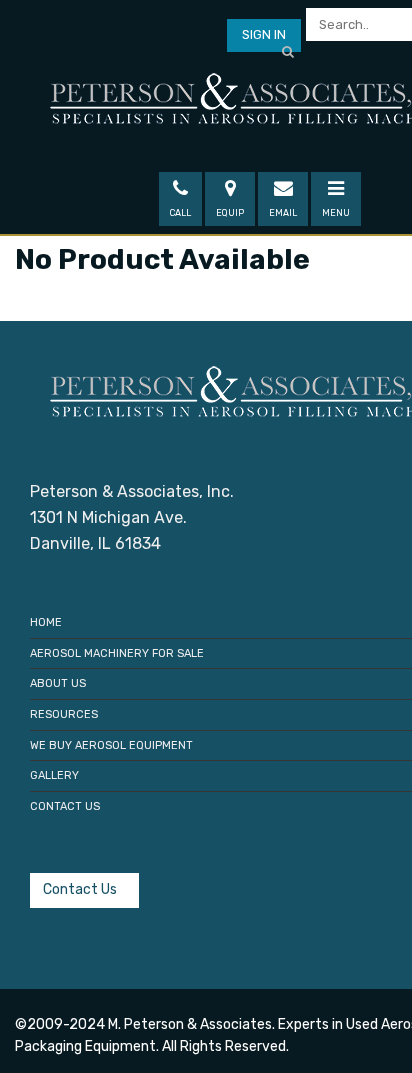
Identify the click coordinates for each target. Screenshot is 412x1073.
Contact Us (65, 806)
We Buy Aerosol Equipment (111, 745)
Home (46, 622)
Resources (64, 714)
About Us (58, 683)
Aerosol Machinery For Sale (117, 653)
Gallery (54, 775)
